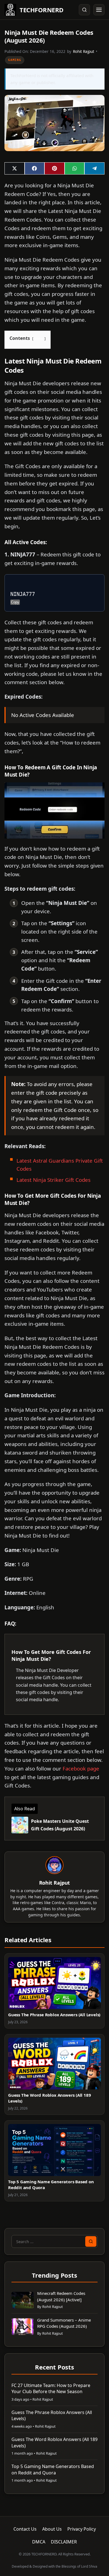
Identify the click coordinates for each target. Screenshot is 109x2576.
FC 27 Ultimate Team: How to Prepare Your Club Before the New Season (51, 2388)
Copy (15, 602)
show (39, 338)
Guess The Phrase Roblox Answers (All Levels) (54, 2015)
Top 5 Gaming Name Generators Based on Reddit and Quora (53, 2469)
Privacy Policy (82, 2529)
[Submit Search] (91, 2241)
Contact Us (25, 2529)
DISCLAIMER (64, 2542)
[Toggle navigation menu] (99, 10)
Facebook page (81, 1768)
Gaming (15, 60)
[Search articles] (84, 10)
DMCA (39, 2542)
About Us (52, 2529)
